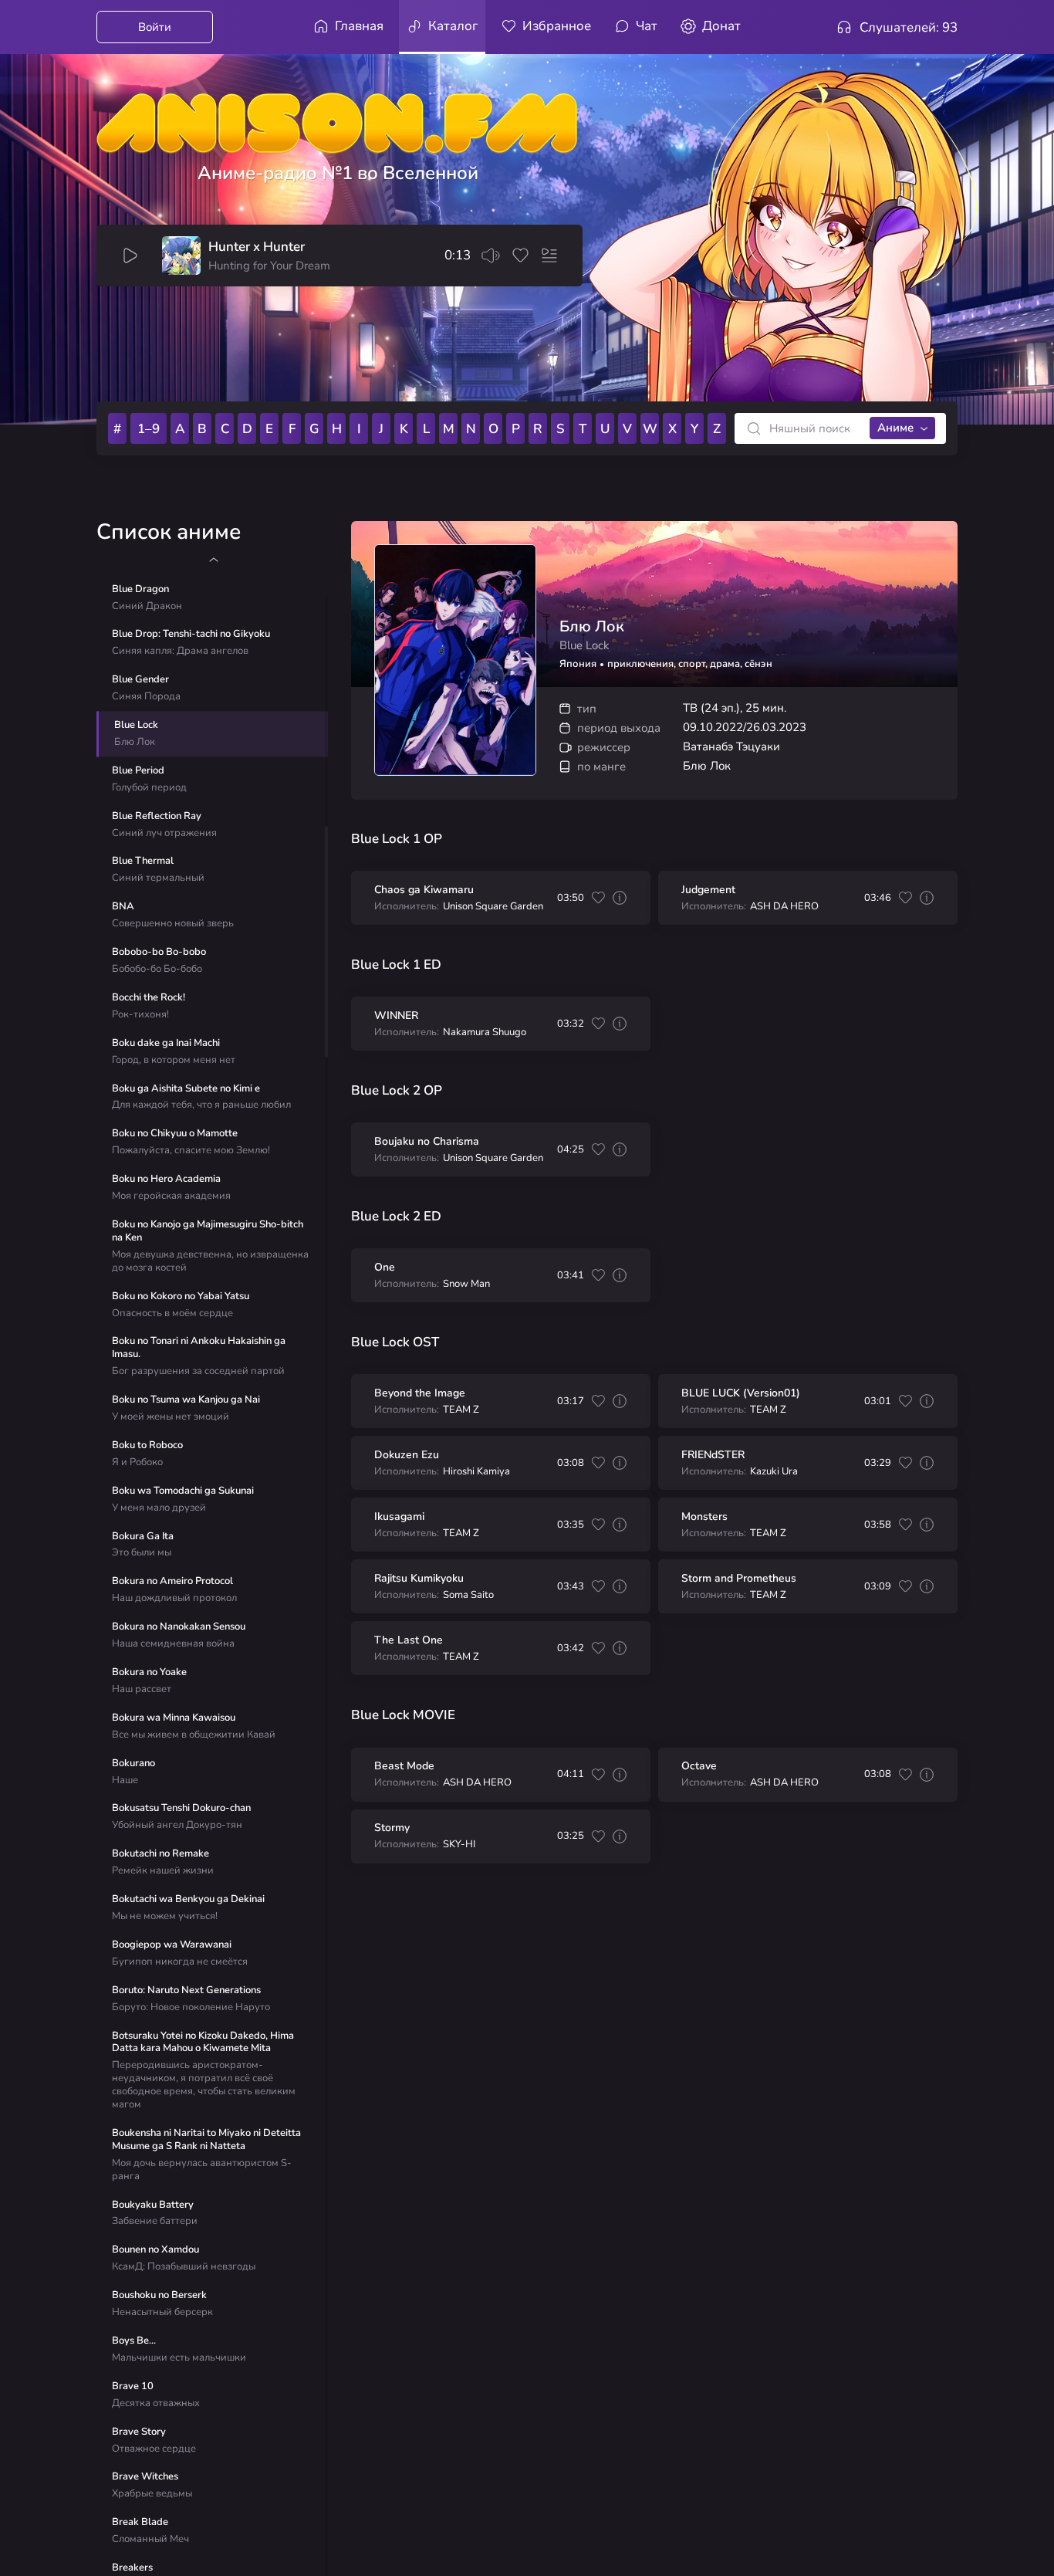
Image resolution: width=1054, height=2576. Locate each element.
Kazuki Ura (774, 1472)
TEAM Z (461, 1410)
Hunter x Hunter (257, 247)
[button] (213, 560)
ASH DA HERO (784, 907)
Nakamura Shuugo (485, 1032)
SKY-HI (459, 1845)
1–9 (149, 429)
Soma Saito (468, 1595)
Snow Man (466, 1284)
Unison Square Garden (493, 907)
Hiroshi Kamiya (476, 1472)
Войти (155, 27)
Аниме (895, 428)
